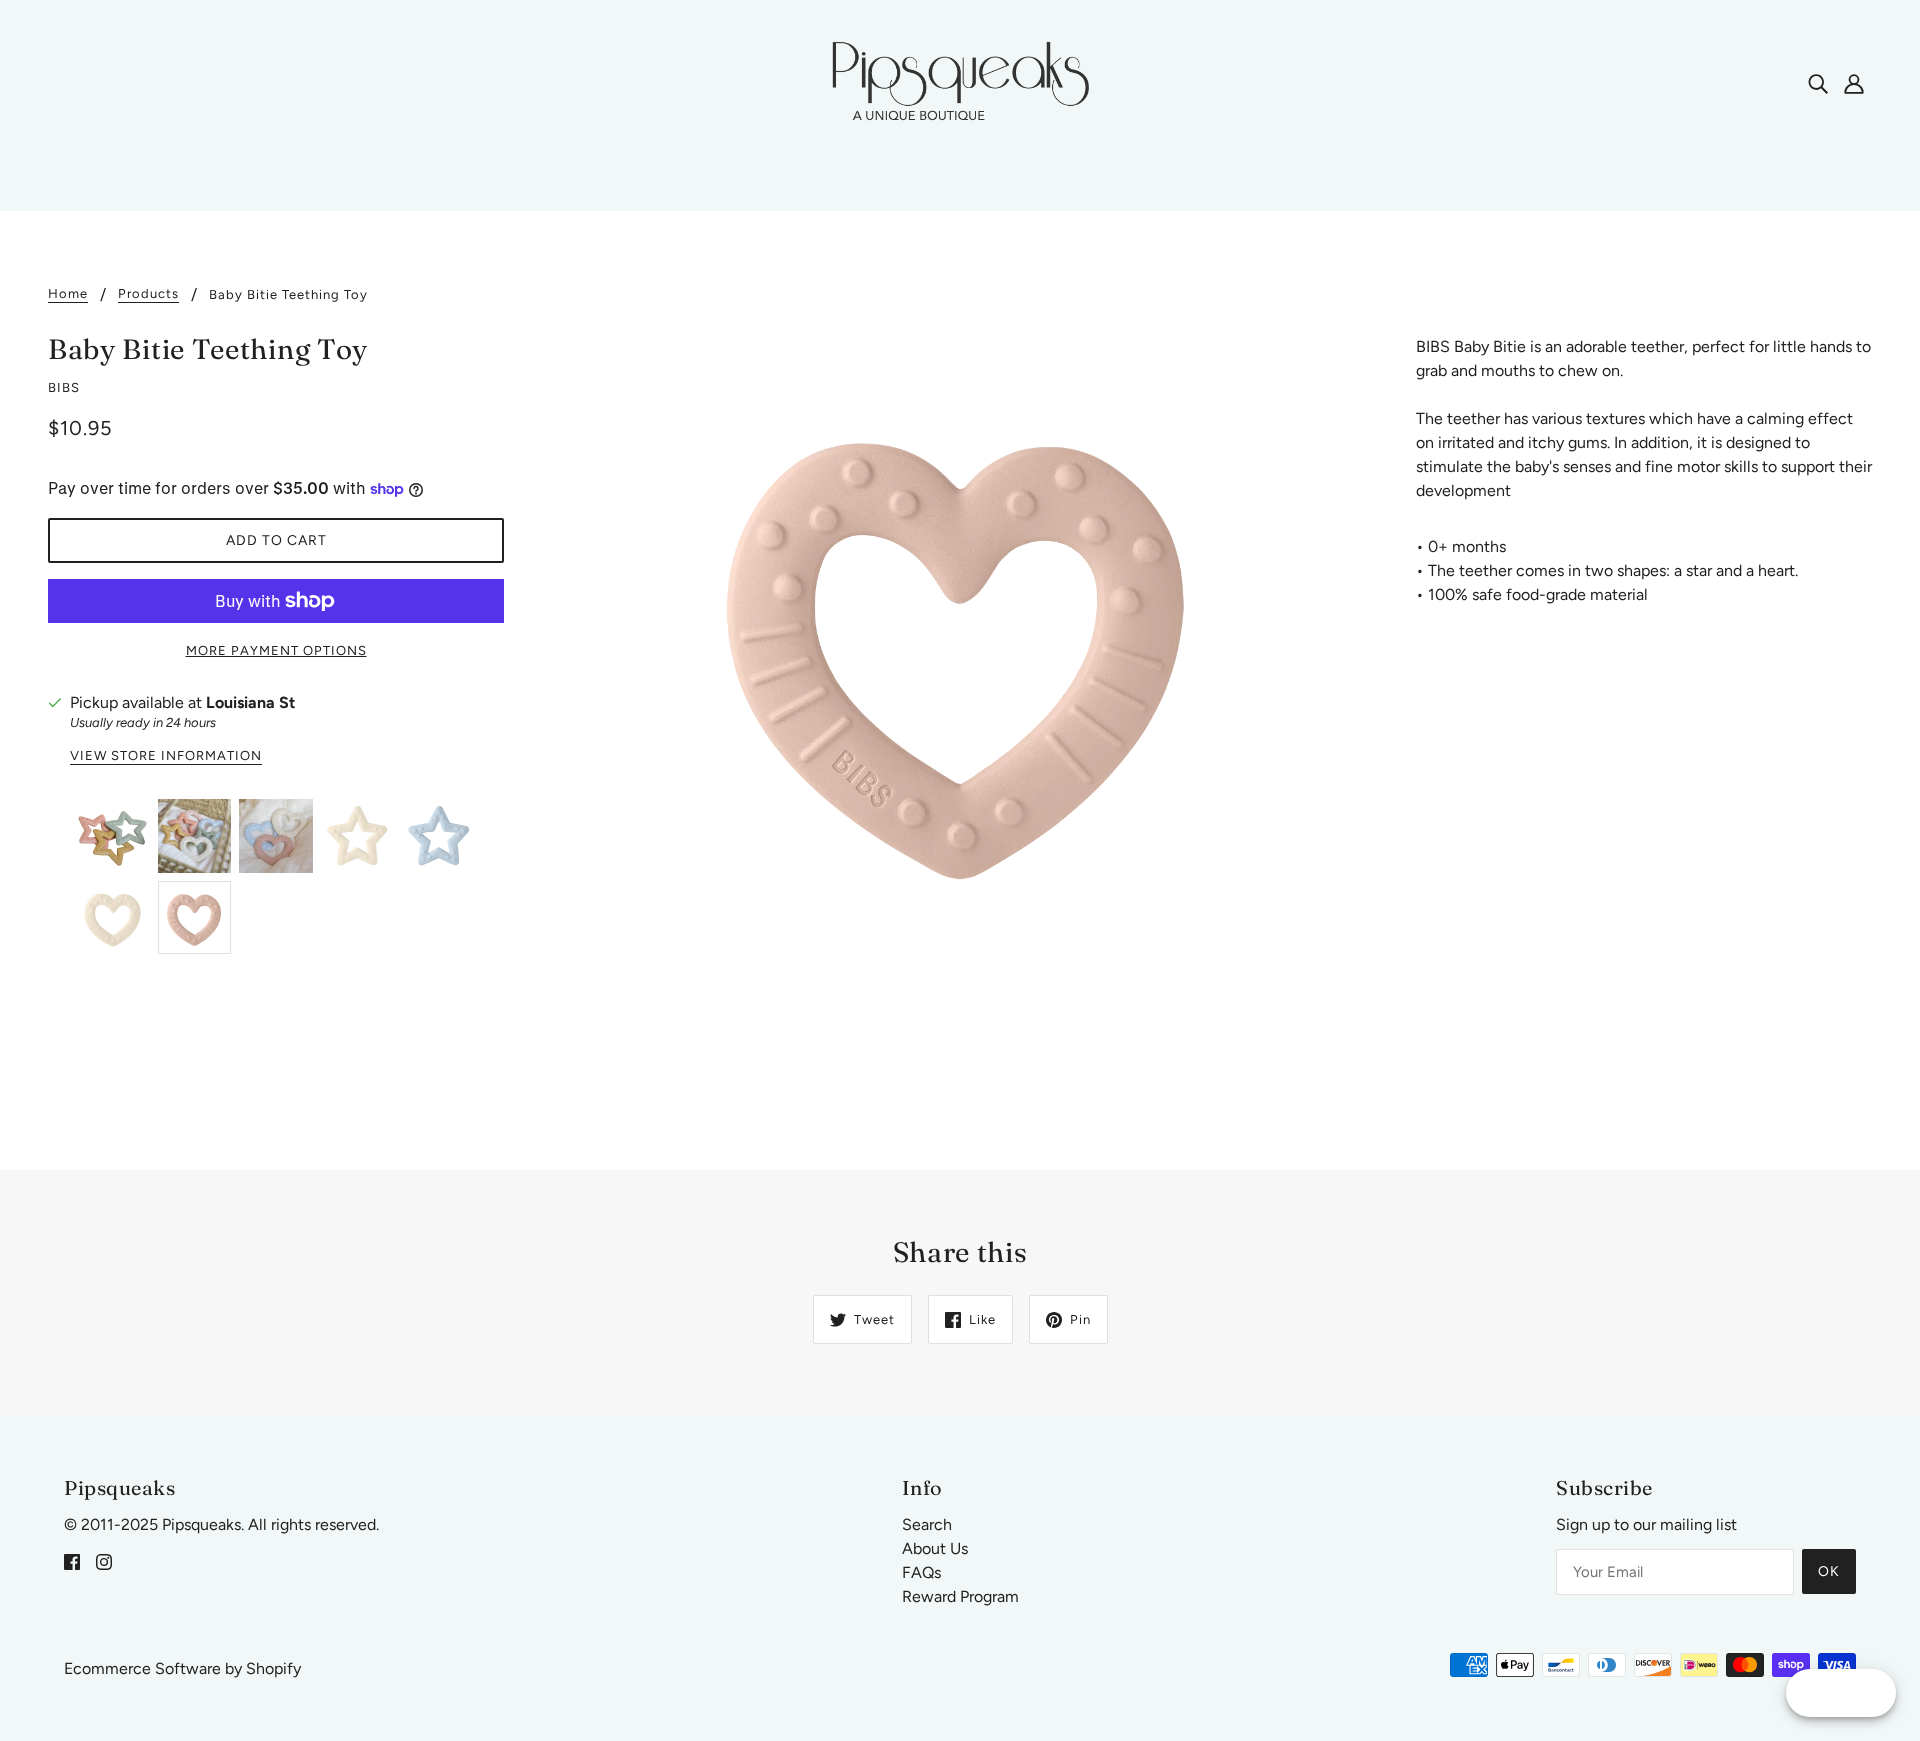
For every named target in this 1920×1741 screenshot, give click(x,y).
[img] (1818, 83)
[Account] (1854, 83)
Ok (1829, 1571)
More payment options (276, 650)
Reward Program (960, 1596)
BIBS (64, 387)
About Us (935, 1548)
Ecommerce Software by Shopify (182, 1668)
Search (927, 1524)
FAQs (921, 1572)
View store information (166, 756)
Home (68, 294)
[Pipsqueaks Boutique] (960, 81)
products (148, 294)
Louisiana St (250, 702)
